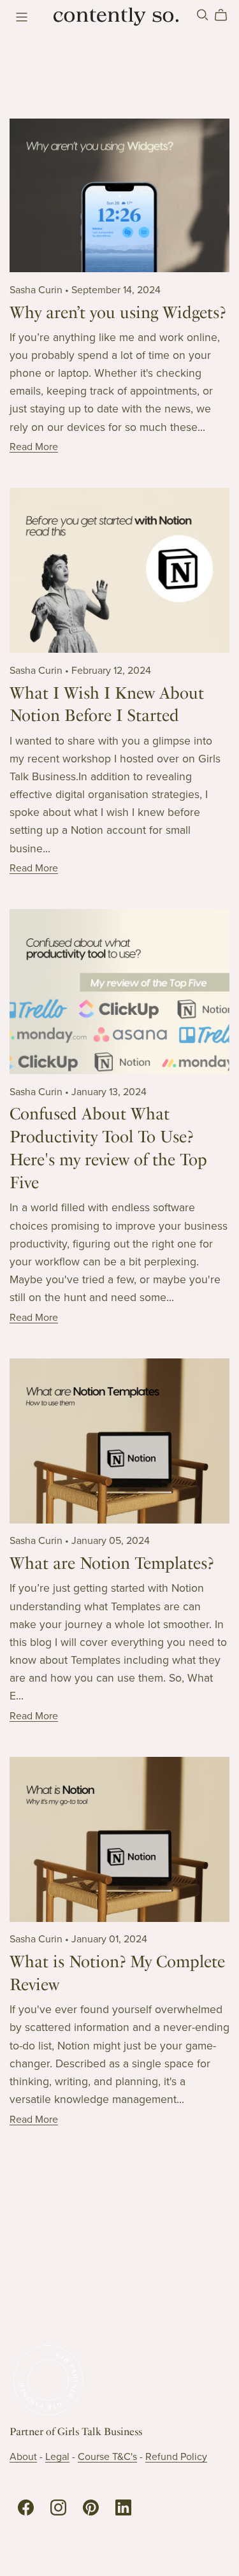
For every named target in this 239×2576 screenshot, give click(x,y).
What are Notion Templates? (112, 1563)
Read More (34, 447)
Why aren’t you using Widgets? (118, 312)
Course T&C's (107, 2457)
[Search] (203, 15)
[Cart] (226, 15)
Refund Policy (176, 2457)
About (23, 2457)
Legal (57, 2457)
